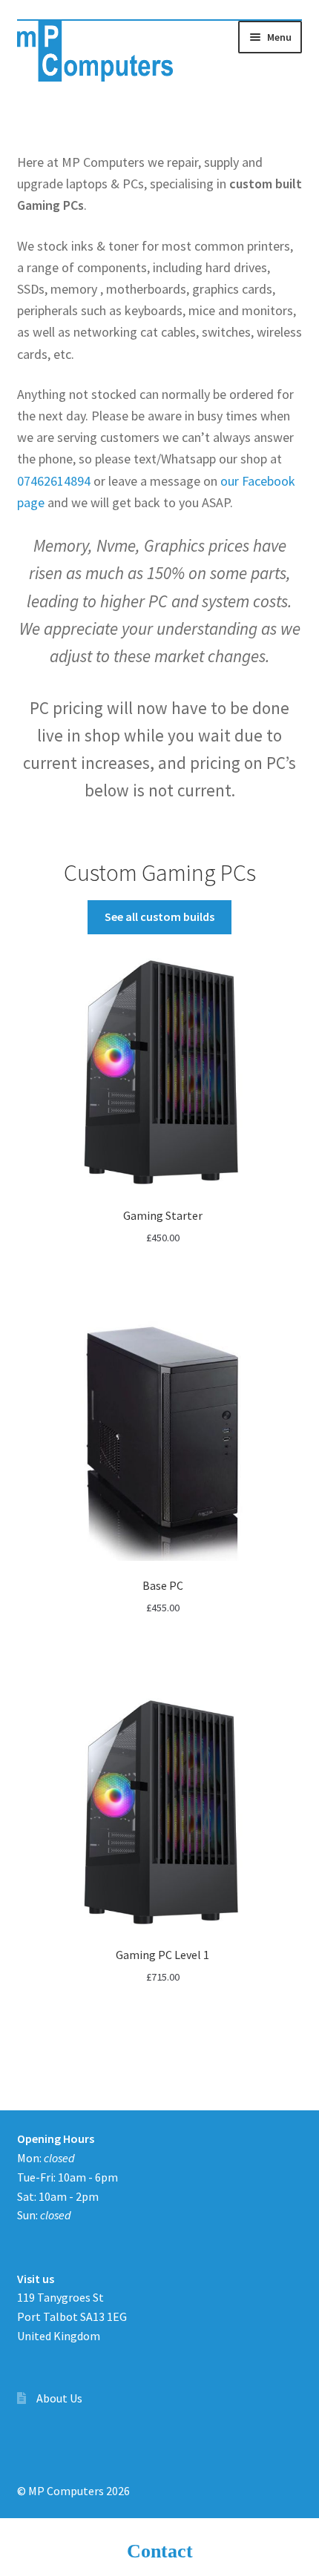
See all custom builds (159, 917)
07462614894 (54, 481)
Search (159, 2551)
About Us (59, 2398)
